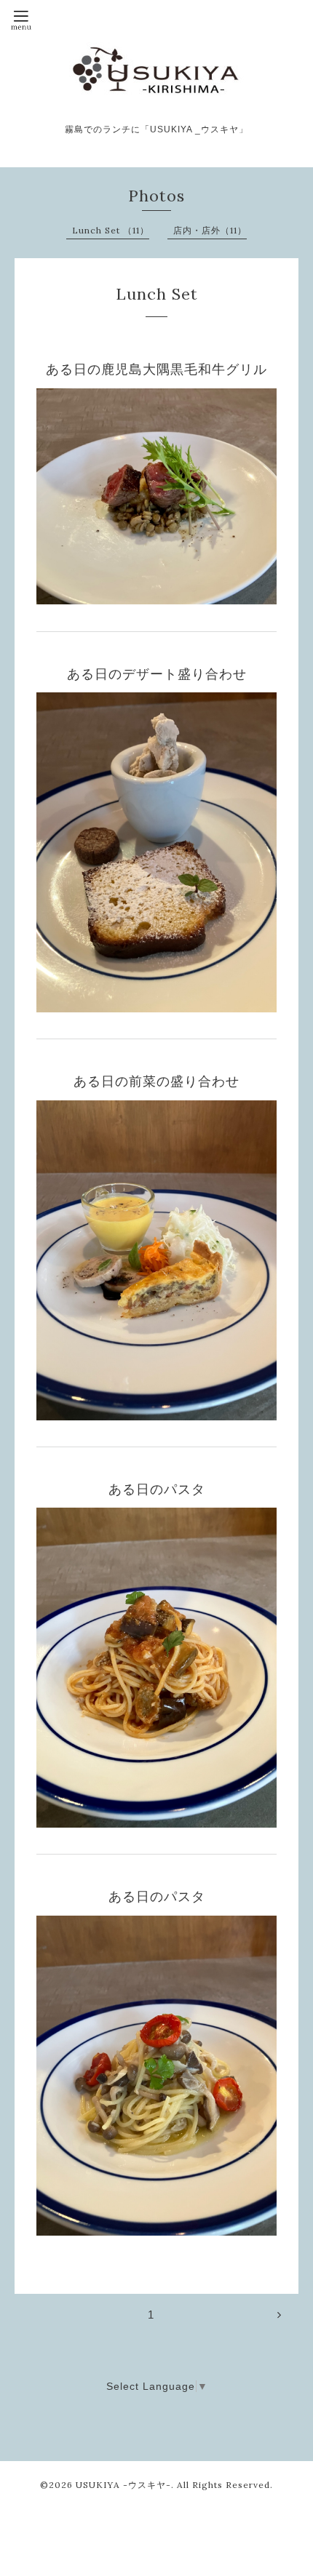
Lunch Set (157, 294)
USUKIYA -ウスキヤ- (123, 2485)
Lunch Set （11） (111, 230)
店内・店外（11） (210, 230)
